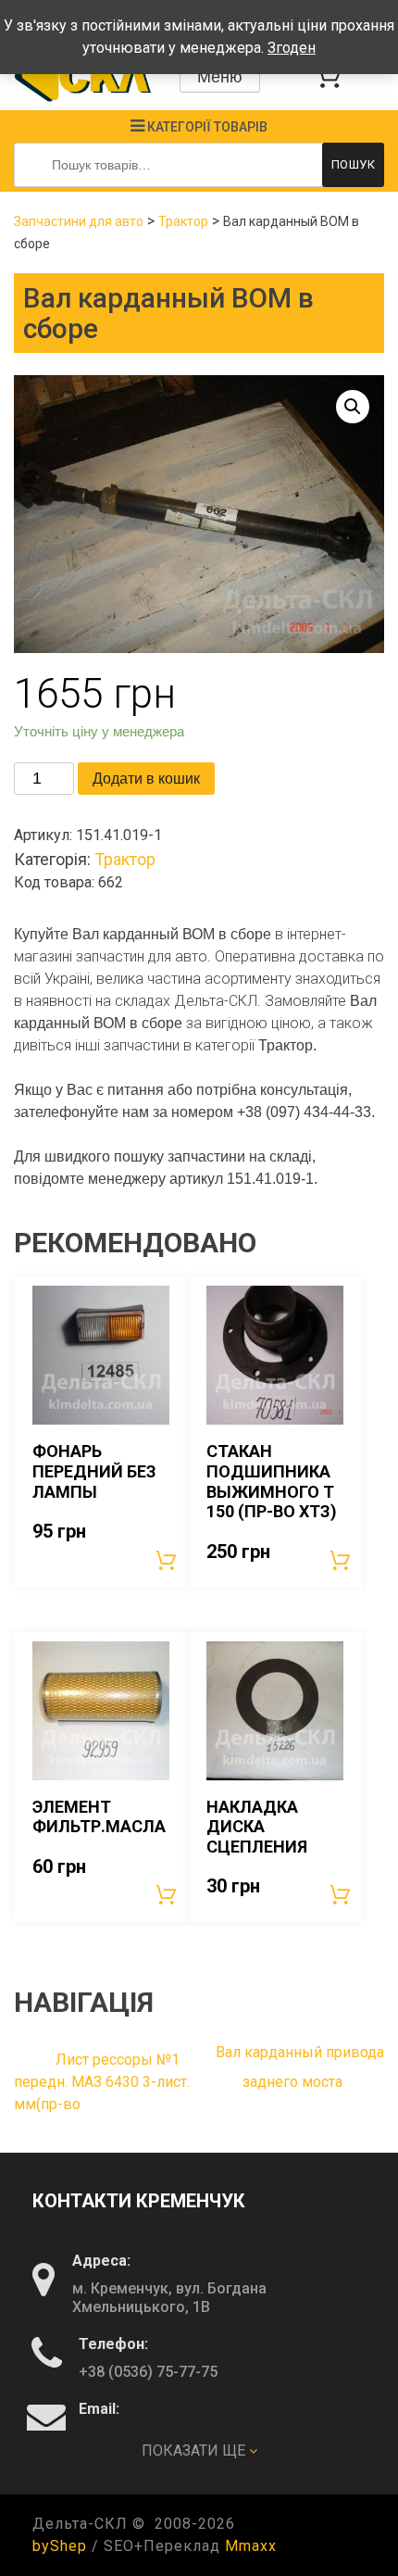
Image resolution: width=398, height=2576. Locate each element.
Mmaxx (251, 2546)
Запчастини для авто (79, 221)
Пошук (354, 164)
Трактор (183, 221)
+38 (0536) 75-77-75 (148, 2372)
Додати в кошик (146, 779)
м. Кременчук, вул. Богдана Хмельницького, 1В (169, 2298)
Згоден (292, 48)
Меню (220, 77)
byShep (60, 2546)
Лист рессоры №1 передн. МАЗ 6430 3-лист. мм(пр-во (102, 2082)
